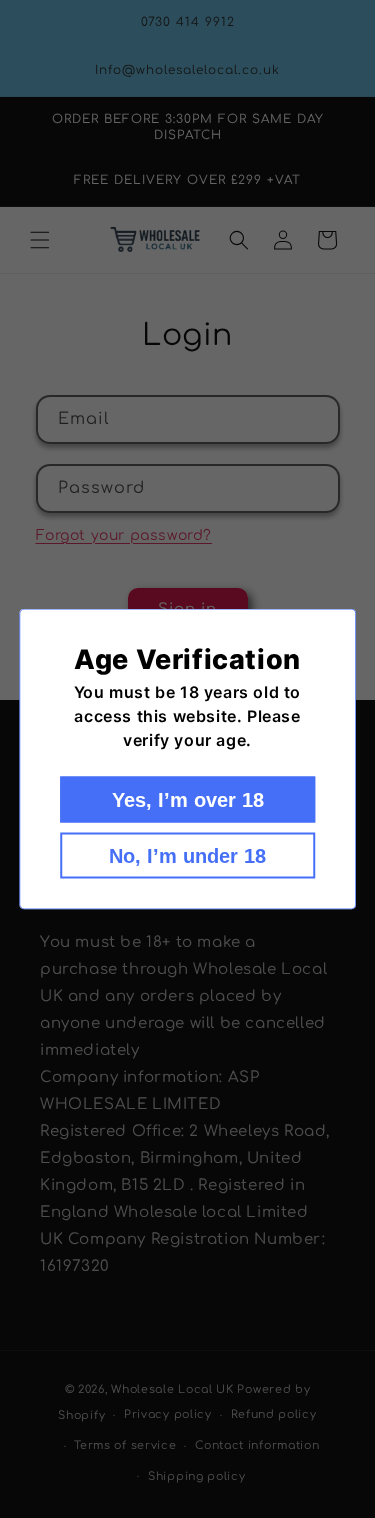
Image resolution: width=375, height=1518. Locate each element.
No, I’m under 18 (187, 856)
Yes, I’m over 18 (188, 800)
